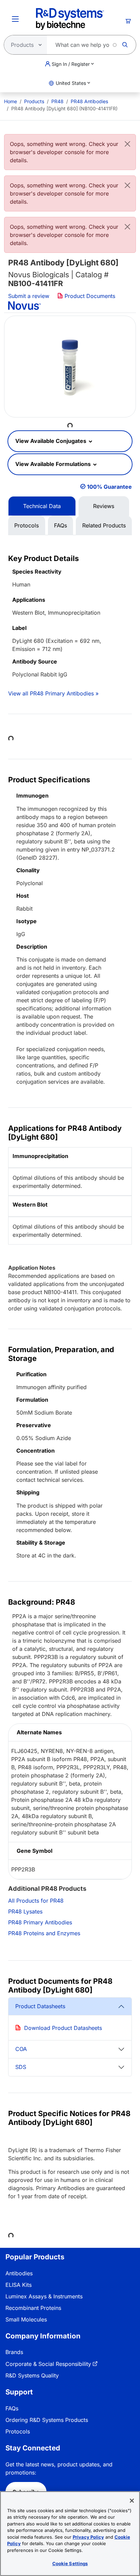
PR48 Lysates (25, 1911)
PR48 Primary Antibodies (40, 1922)
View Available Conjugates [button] (51, 441)
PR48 (57, 101)
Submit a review (29, 296)
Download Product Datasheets (63, 2028)
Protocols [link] (18, 2431)
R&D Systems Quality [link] (32, 2375)
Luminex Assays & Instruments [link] (44, 2296)
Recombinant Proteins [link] (33, 2308)
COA (21, 2049)
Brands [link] (14, 2352)
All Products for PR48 (36, 1901)
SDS (21, 2067)
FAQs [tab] (60, 525)
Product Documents (89, 296)
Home (11, 101)
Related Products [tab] (104, 525)
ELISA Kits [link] (19, 2285)
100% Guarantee (109, 487)
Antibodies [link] (19, 2273)
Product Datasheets (40, 2006)
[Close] (127, 144)
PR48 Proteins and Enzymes (44, 1933)
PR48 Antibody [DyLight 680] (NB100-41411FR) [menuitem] (64, 108)
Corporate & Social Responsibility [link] (48, 2364)
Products (34, 101)
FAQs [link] (12, 2408)
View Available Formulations (54, 464)
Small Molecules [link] (26, 2319)
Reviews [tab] (104, 506)
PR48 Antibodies (89, 101)
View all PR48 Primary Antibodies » (53, 693)
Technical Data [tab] (42, 506)
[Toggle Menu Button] (15, 19)
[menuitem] (11, 101)
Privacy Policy (88, 2537)
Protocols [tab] (27, 525)
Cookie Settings (70, 2563)
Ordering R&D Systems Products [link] (47, 2420)
